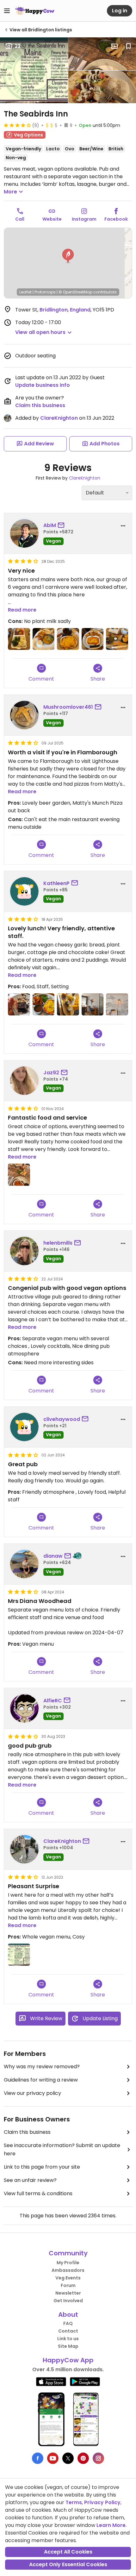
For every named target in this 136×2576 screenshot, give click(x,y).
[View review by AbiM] (24, 533)
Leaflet (25, 292)
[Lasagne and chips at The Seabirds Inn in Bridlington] (93, 639)
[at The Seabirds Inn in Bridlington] (19, 1004)
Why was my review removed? (42, 2067)
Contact (68, 2331)
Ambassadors (68, 2270)
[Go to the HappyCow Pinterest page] (83, 2458)
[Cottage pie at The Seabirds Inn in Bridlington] (68, 639)
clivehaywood (62, 1419)
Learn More (111, 2525)
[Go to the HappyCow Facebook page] (38, 2458)
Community (68, 2253)
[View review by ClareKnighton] (24, 1849)
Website (52, 219)
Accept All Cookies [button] (68, 2552)
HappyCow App (68, 2360)
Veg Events (68, 2278)
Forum (68, 2285)
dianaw (53, 1556)
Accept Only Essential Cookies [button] (68, 2564)
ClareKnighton (59, 418)
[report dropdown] (123, 526)
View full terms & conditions (38, 2193)
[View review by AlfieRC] (24, 1708)
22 (18, 46)
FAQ (68, 2323)
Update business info (43, 385)
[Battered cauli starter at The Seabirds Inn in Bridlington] (117, 639)
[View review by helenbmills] (24, 1251)
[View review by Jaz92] (24, 1081)
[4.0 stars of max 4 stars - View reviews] (17, 125)
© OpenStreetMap (75, 292)
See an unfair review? (30, 2180)
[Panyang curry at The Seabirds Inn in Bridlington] (44, 639)
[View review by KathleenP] (24, 891)
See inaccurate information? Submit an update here (62, 2149)
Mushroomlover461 (68, 707)
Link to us (68, 2339)
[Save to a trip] (114, 46)
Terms (74, 2502)
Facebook (116, 219)
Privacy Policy (102, 2502)
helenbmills (58, 1243)
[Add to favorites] (128, 46)
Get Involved (68, 2301)
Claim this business (40, 405)
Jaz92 (51, 1073)
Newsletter (68, 2293)
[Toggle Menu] (7, 11)
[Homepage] (35, 11)
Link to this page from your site (42, 2167)
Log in (120, 11)
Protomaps (45, 292)
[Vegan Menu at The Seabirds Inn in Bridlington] (19, 1955)
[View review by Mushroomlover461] (24, 715)
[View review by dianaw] (24, 1564)
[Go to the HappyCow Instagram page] (98, 2458)
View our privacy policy (32, 2093)
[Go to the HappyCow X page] (68, 2458)
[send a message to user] (62, 525)
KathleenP (56, 883)
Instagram (84, 219)
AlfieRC (53, 1701)
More (10, 192)
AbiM (50, 525)
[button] (68, 256)
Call (20, 219)
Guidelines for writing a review (41, 2080)
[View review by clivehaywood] (24, 1427)
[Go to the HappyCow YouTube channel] (53, 2458)
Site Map (68, 2346)
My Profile (68, 2263)
